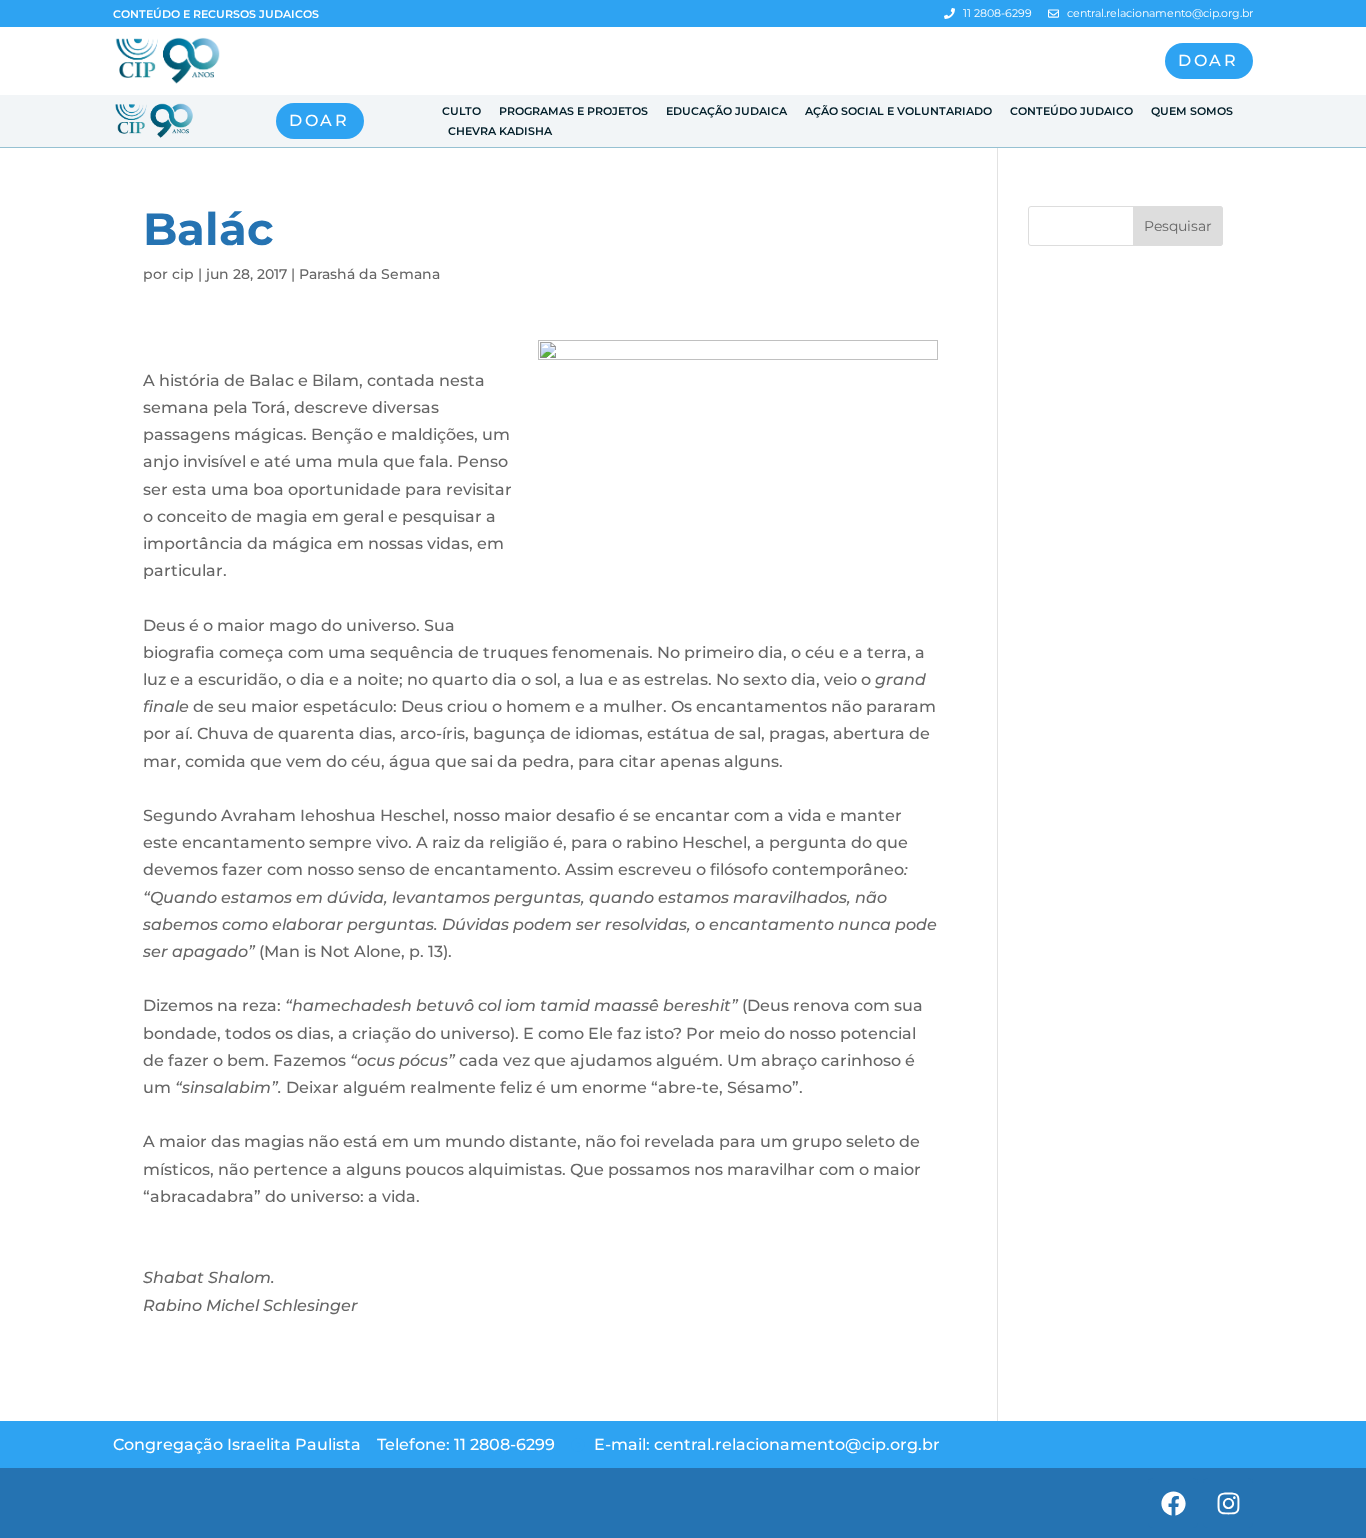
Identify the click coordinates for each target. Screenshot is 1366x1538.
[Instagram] (1228, 1503)
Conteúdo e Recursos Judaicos (216, 14)
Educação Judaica (726, 111)
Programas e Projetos (573, 111)
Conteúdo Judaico (1071, 111)
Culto (461, 111)
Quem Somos (1192, 111)
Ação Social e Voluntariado (898, 111)
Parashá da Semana (369, 274)
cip (183, 274)
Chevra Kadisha (500, 131)
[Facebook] (1173, 1503)
